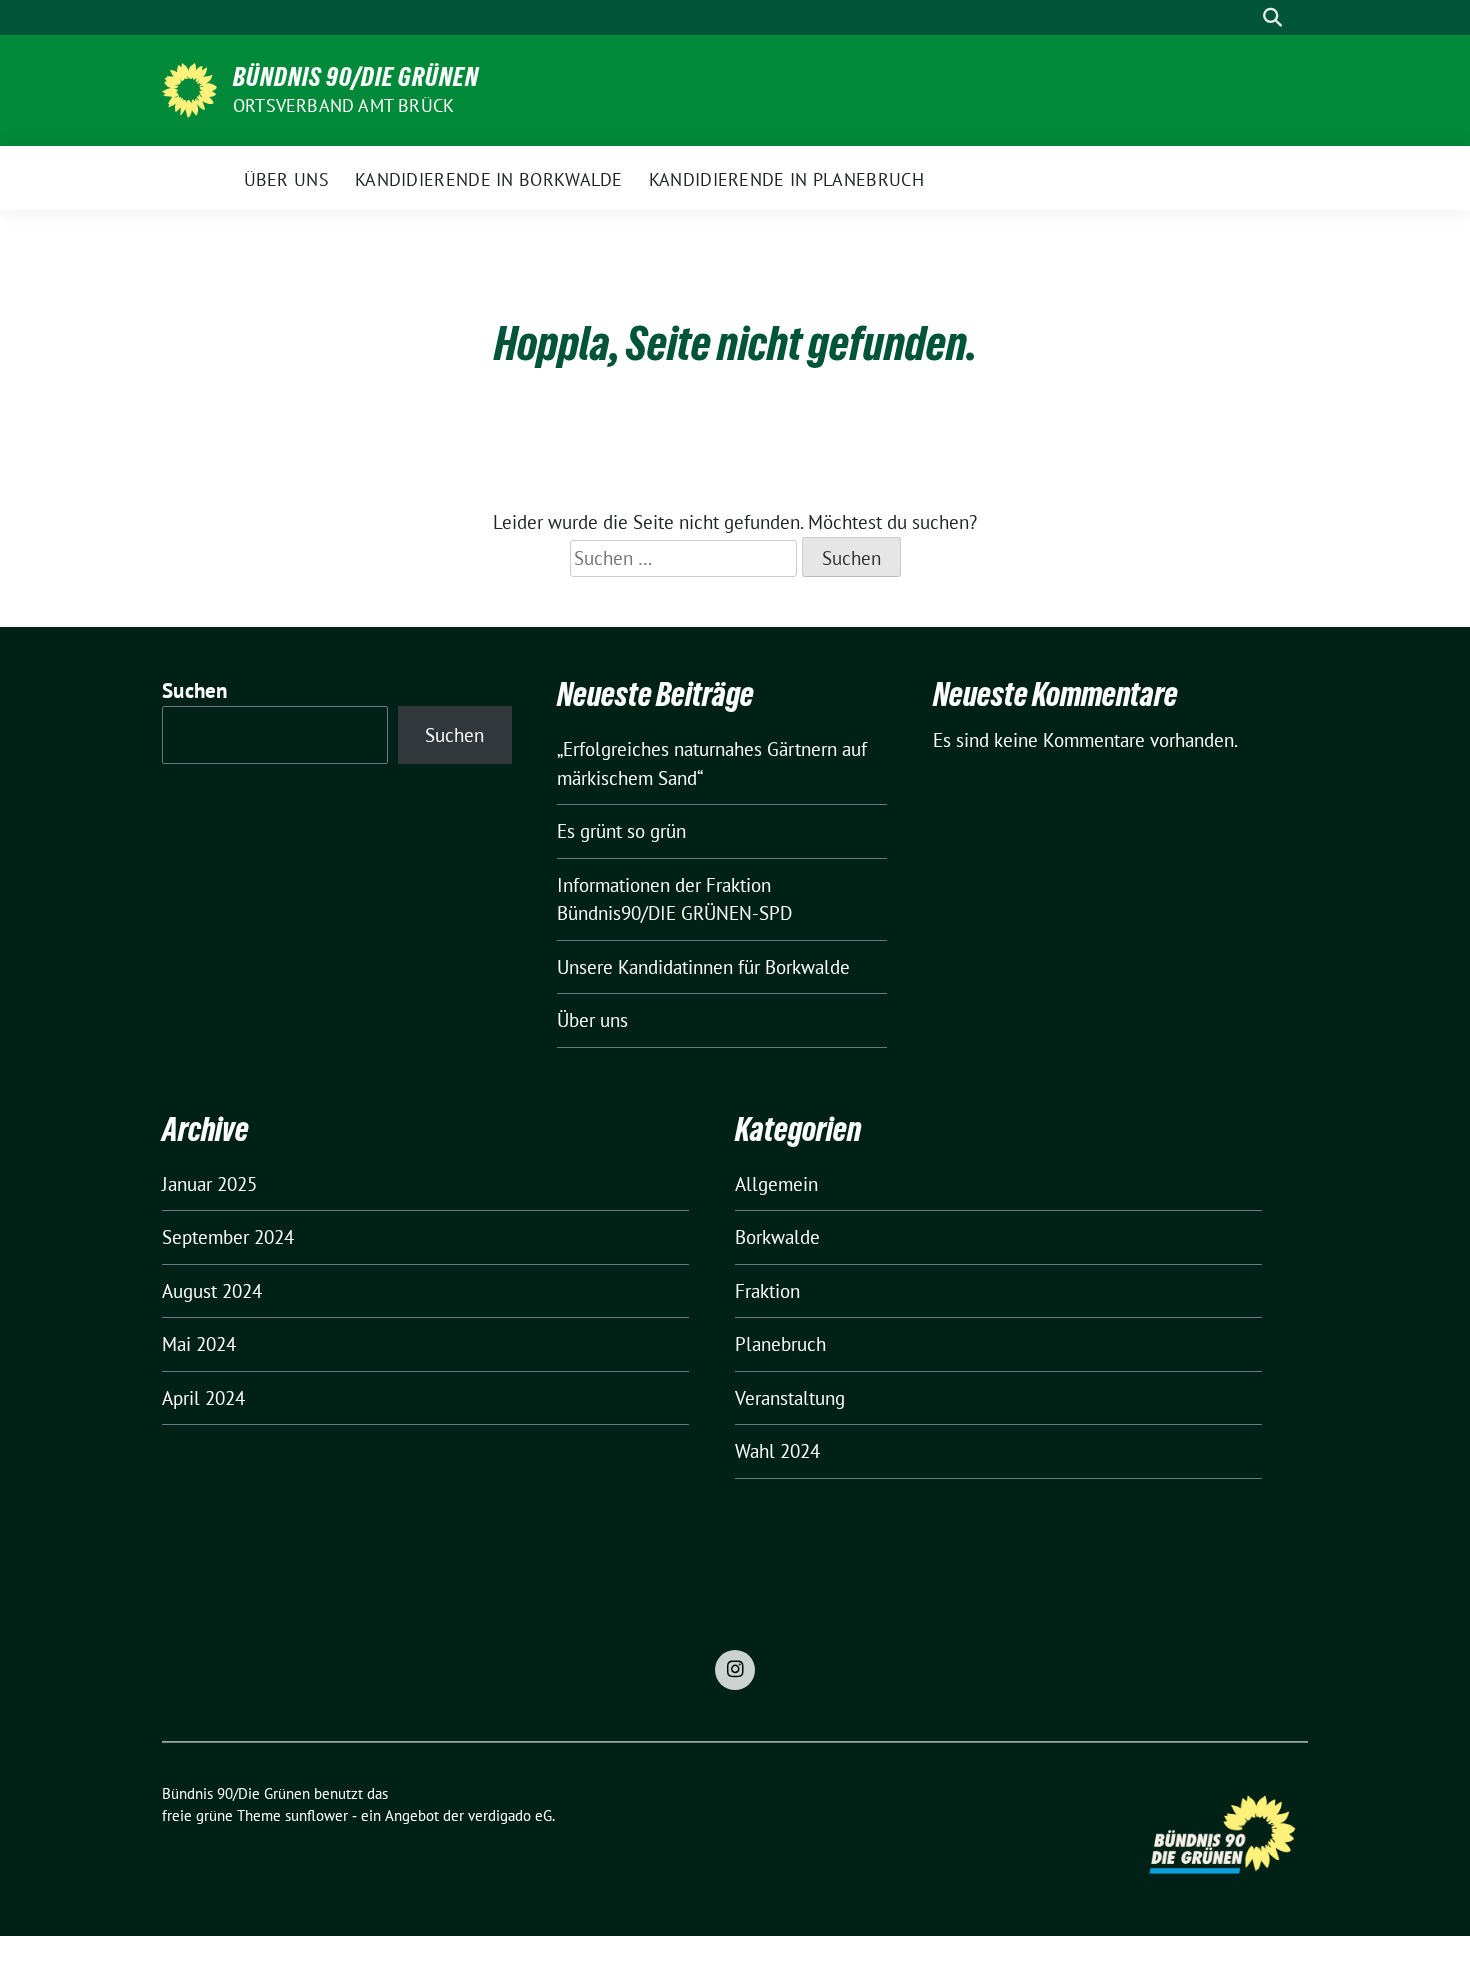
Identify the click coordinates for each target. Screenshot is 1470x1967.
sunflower (316, 1815)
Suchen (195, 690)
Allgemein (776, 1184)
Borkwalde (777, 1237)
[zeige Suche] (1272, 17)
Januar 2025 (209, 1184)
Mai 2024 (199, 1344)
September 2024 (228, 1237)
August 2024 (212, 1291)
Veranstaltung (790, 1398)
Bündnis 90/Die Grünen (356, 77)
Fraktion (767, 1291)
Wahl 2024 (777, 1451)
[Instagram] (735, 1670)
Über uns (592, 1020)
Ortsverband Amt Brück (343, 105)
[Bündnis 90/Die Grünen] (189, 88)
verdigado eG (510, 1815)
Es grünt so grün (621, 831)
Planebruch (780, 1344)
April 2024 (203, 1398)
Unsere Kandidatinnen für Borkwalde (703, 967)
